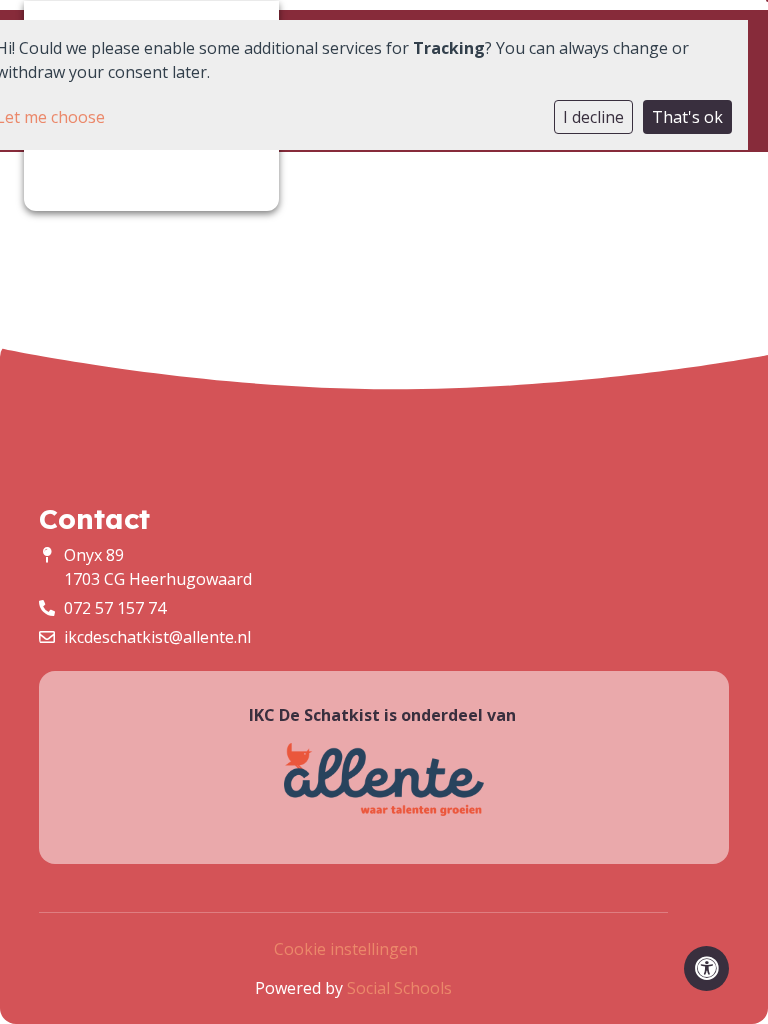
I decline (593, 117)
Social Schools (399, 988)
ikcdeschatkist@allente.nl (157, 637)
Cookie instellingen (346, 949)
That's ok (687, 117)
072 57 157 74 (115, 608)
